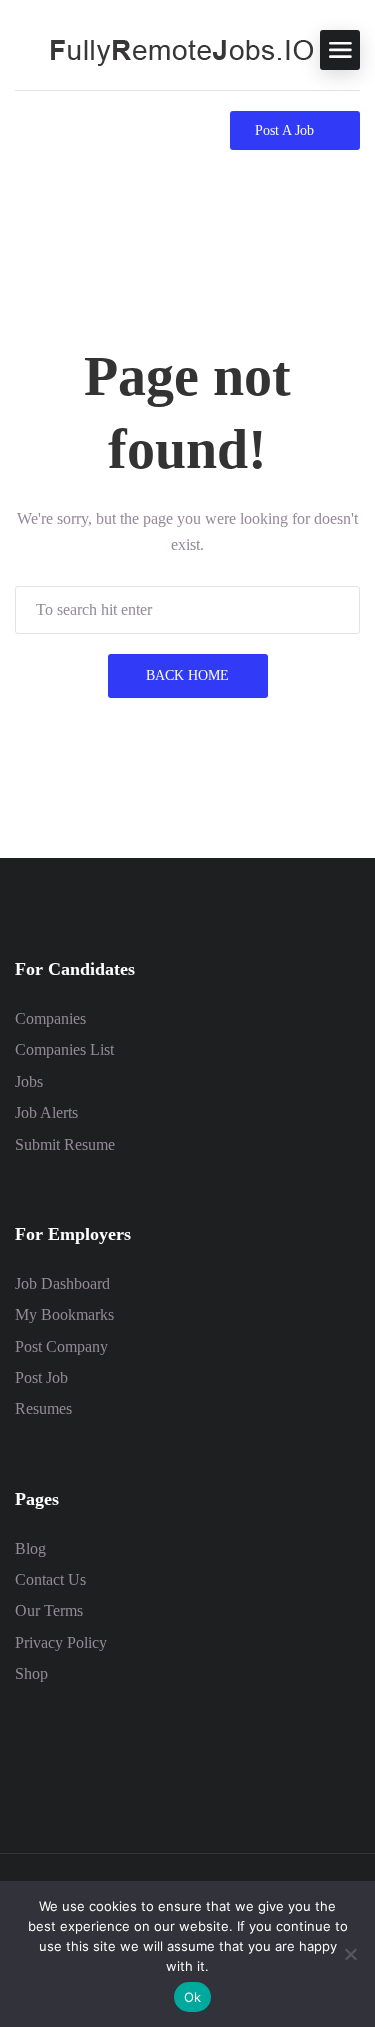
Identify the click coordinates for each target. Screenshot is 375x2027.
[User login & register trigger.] (60, 130)
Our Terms (49, 1610)
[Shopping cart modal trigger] (23, 130)
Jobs (29, 1081)
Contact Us (50, 1579)
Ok (193, 1997)
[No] (350, 1954)
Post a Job (284, 130)
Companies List (64, 1049)
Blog (30, 1548)
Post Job (41, 1377)
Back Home (187, 675)
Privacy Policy (61, 1642)
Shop (31, 1673)
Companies (50, 1018)
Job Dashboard (62, 1283)
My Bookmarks (64, 1314)
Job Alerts (46, 1112)
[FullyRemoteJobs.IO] (165, 48)
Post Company (61, 1346)
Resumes (43, 1408)
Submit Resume (65, 1144)
